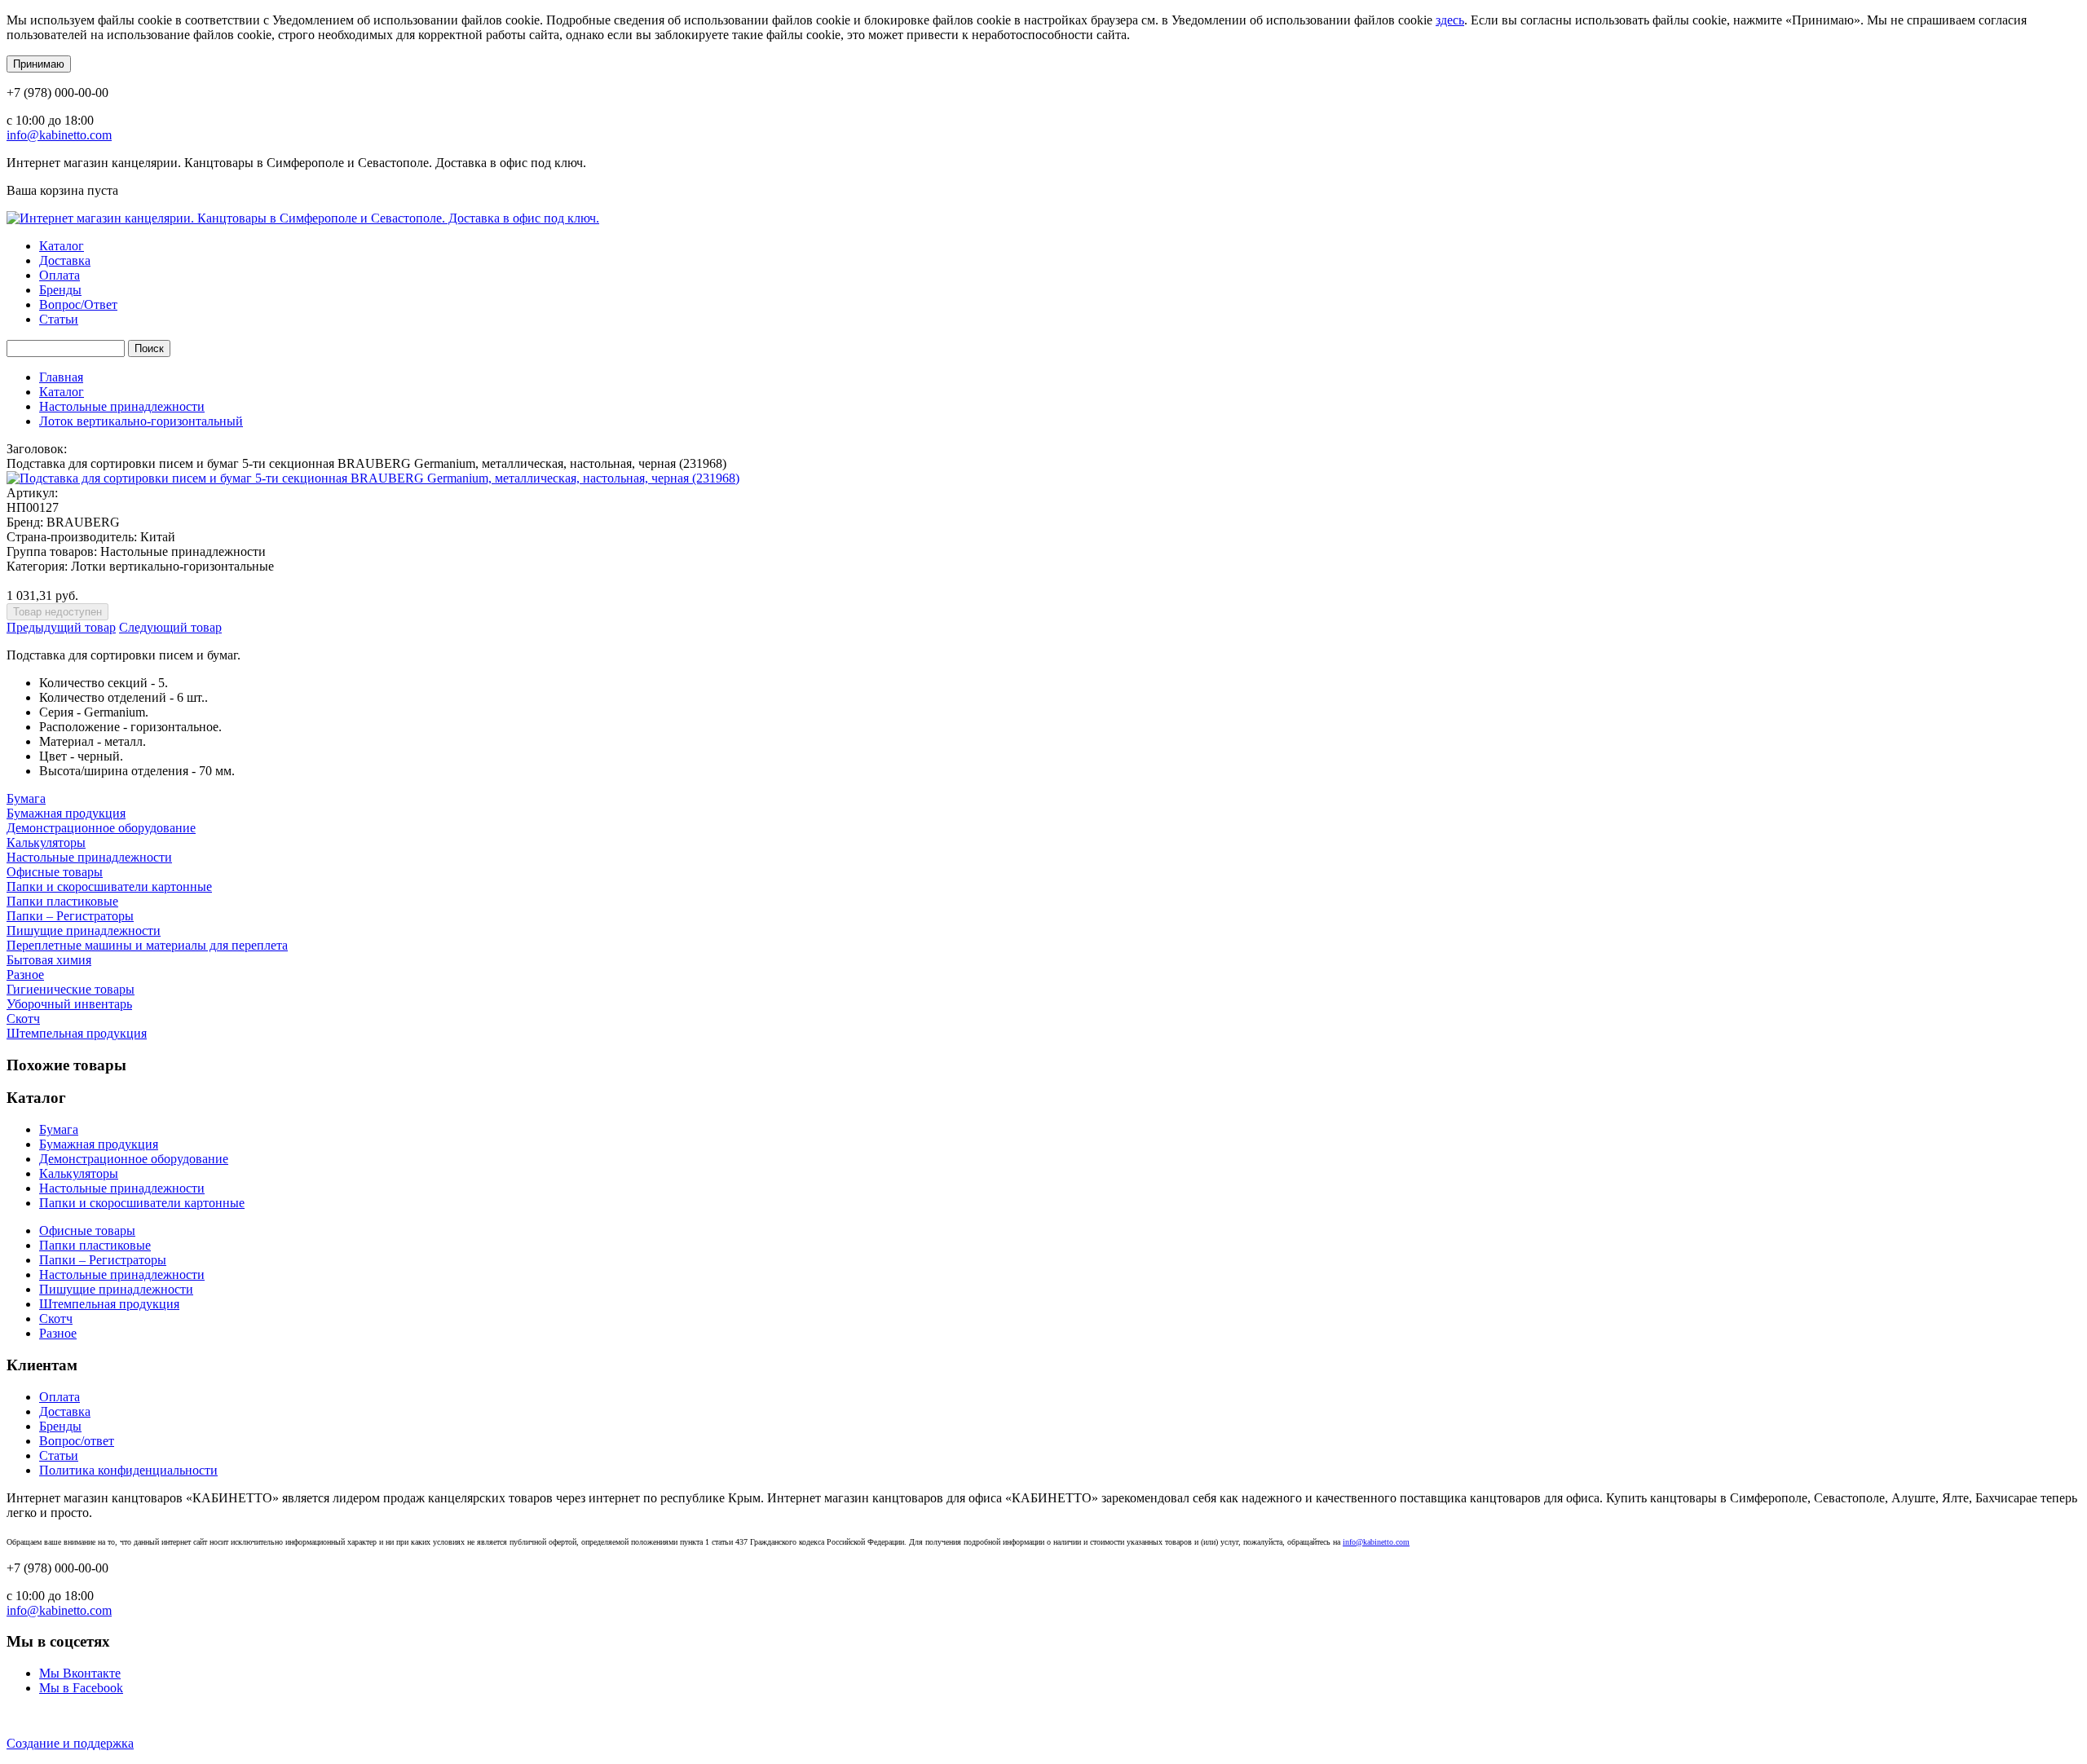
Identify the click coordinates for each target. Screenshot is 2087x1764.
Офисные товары (55, 872)
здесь (1450, 20)
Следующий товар (170, 627)
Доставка (65, 260)
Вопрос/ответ (77, 1441)
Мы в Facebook (81, 1688)
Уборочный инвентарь (69, 1004)
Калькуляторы (46, 842)
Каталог (62, 246)
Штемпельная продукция (77, 1033)
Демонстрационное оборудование (101, 828)
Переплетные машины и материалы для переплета (147, 945)
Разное (25, 975)
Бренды (60, 290)
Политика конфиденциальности (128, 1470)
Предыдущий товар (61, 627)
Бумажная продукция (66, 813)
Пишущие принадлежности (84, 931)
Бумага (26, 798)
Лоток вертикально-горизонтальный (141, 421)
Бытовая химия (49, 960)
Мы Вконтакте (80, 1673)
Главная (61, 377)
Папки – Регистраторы (70, 916)
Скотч (23, 1019)
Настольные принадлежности (122, 406)
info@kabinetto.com (59, 135)
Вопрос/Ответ (78, 304)
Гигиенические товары (71, 989)
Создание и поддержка (70, 1743)
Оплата (60, 275)
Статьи (59, 319)
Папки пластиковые (62, 901)
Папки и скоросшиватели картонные (109, 886)
